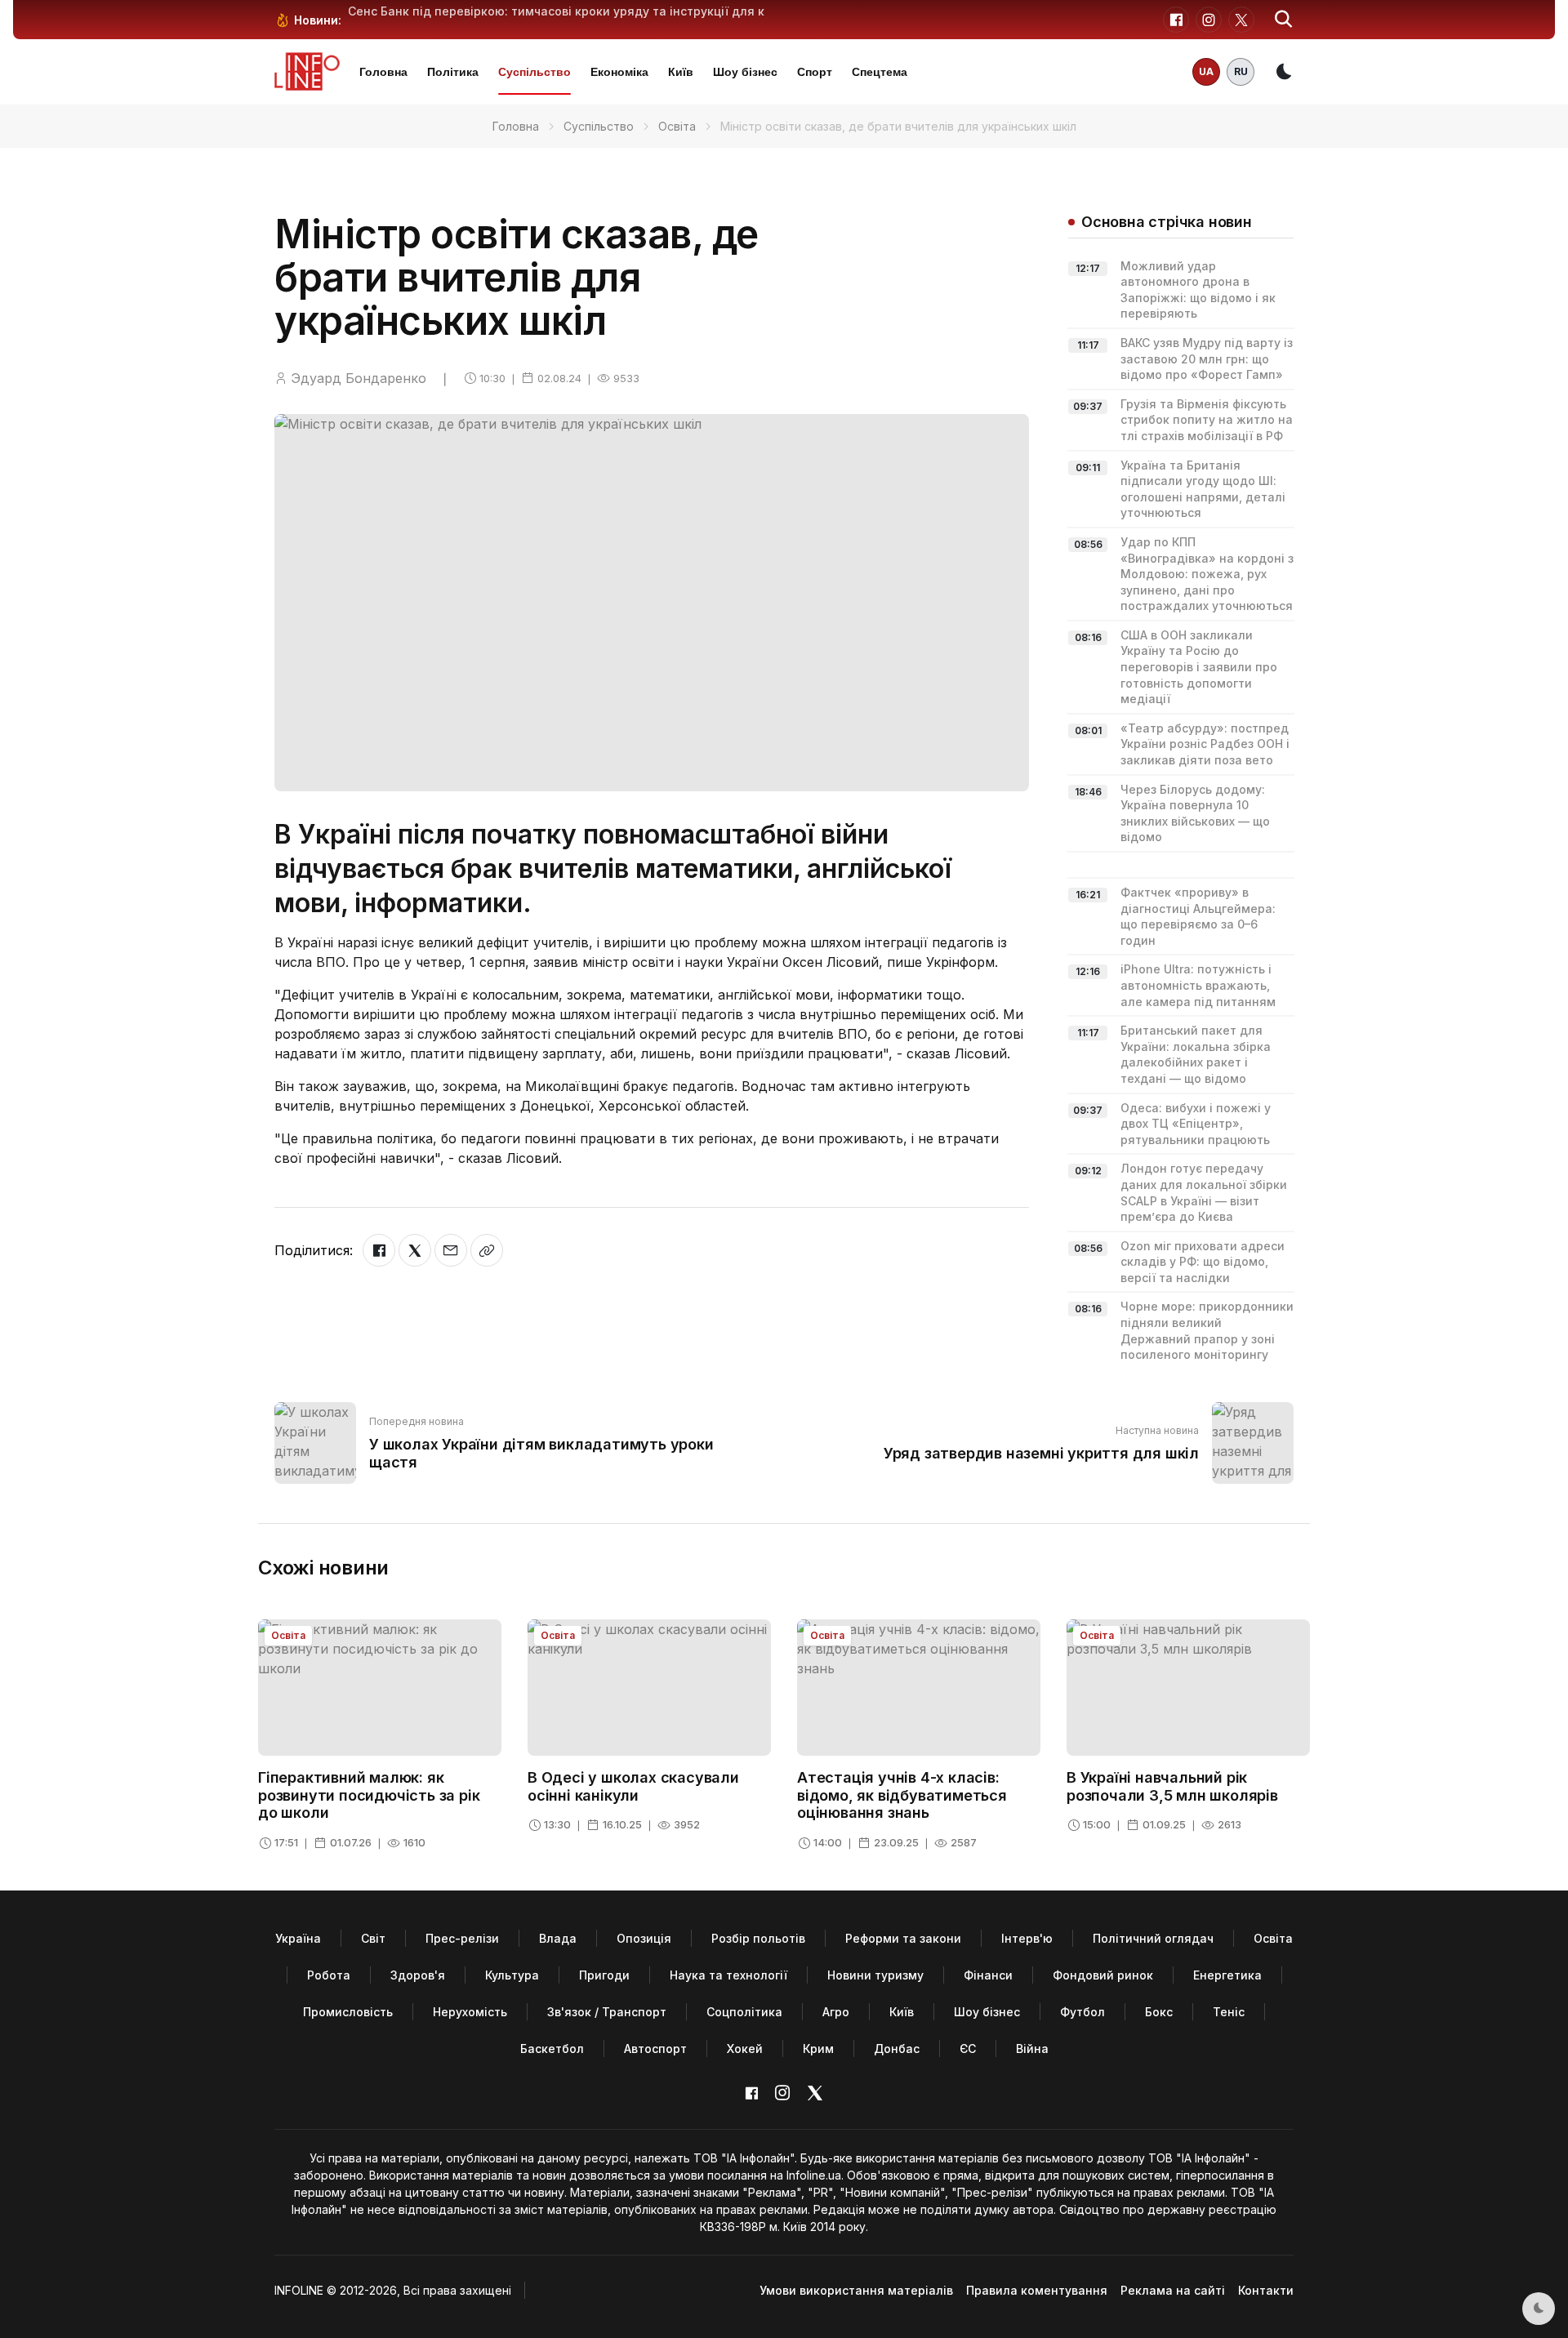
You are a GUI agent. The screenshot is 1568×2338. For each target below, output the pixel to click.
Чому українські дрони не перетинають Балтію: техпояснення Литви (555, 11)
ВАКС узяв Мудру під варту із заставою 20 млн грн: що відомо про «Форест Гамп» (1207, 358)
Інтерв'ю (1027, 1938)
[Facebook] (379, 1250)
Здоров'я (418, 1975)
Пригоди (604, 1975)
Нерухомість (470, 2012)
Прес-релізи (462, 1938)
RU (1241, 71)
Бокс (1159, 2012)
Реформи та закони (903, 1938)
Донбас (897, 2049)
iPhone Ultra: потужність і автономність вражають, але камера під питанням (1198, 985)
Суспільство (535, 72)
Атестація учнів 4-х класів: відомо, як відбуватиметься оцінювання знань (902, 1795)
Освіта (677, 126)
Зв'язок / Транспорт (607, 2012)
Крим (818, 2049)
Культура (512, 1975)
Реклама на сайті (1173, 2290)
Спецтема (880, 72)
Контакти (1266, 2290)
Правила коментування (1037, 2290)
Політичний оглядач (1153, 1938)
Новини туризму (875, 1975)
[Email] (451, 1250)
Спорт (815, 72)
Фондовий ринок (1103, 1975)
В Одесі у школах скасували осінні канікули (633, 1786)
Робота (329, 1975)
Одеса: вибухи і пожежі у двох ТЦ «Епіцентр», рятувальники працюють (1196, 1124)
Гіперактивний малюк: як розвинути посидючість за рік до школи (369, 1795)
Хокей (745, 2049)
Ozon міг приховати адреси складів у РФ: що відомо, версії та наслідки (1203, 1262)
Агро (836, 2012)
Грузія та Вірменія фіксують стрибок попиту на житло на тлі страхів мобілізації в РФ (1207, 420)
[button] (1284, 20)
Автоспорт (655, 2049)
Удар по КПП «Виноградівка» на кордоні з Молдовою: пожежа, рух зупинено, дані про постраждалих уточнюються (1207, 574)
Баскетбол (552, 2049)
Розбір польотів (758, 1938)
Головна (383, 72)
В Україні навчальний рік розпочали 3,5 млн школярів (1172, 1786)
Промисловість (348, 2012)
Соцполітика (744, 2012)
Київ (681, 72)
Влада (558, 1938)
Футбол (1082, 2012)
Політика (453, 72)
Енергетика (1227, 1975)
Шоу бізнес (745, 72)
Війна (1032, 2049)
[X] (415, 1250)
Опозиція (644, 1938)
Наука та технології (728, 1975)
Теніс (1229, 2012)
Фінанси (988, 1975)
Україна (298, 1938)
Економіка (619, 72)
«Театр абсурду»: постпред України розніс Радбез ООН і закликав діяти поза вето (1205, 744)
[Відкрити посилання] (487, 1250)
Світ (373, 1938)
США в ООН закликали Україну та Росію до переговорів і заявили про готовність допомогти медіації (1199, 667)
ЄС (968, 2049)
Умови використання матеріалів (856, 2290)
